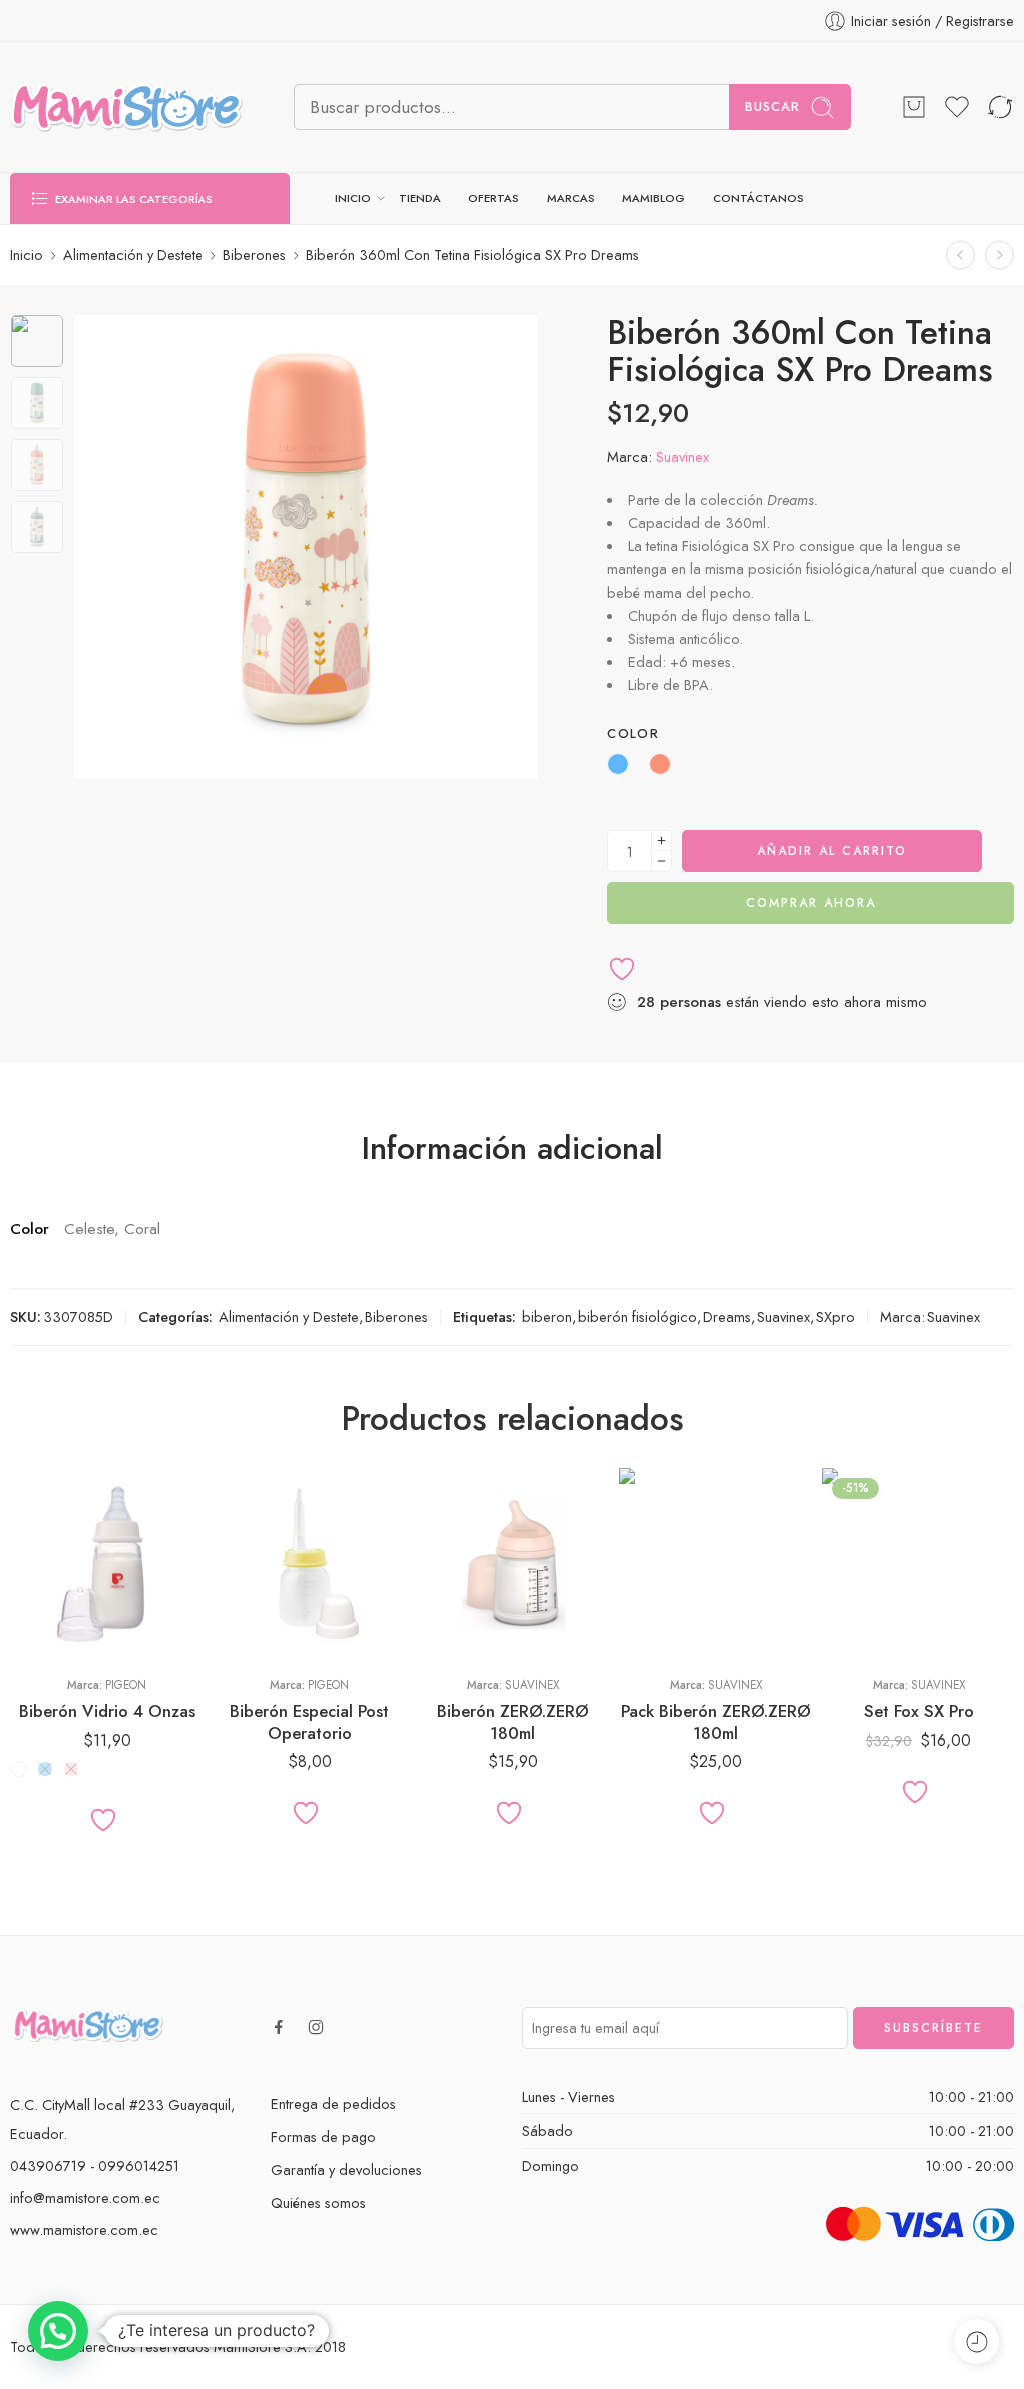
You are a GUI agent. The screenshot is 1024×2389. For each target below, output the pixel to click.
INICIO (353, 198)
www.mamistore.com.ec (84, 2229)
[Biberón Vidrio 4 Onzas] (106, 1564)
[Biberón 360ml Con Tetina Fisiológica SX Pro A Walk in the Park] (999, 254)
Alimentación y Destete (133, 254)
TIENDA (420, 198)
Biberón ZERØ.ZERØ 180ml (513, 1722)
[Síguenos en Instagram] (316, 2027)
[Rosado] (71, 1769)
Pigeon (125, 1685)
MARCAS (571, 198)
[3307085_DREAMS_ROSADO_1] (37, 341)
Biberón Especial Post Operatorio (309, 1722)
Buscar (772, 106)
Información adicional (512, 1149)
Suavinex (682, 456)
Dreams (727, 1316)
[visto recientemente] (976, 2341)
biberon (547, 1316)
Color (633, 734)
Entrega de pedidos (333, 2103)
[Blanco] (19, 1769)
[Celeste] (45, 1769)
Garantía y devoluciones (346, 2169)
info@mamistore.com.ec (85, 2197)
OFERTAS (493, 198)
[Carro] (914, 107)
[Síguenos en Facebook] (279, 2027)
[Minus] (661, 861)
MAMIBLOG (653, 198)
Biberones (254, 254)
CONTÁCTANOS (758, 198)
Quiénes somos (318, 2202)
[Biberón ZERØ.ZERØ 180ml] (512, 1564)
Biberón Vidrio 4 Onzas (107, 1711)
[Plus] (661, 840)
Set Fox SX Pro (919, 1711)
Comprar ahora (811, 903)
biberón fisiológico (637, 1316)
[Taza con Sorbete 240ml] (960, 254)
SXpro (835, 1316)
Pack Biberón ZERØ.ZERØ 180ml (716, 1722)
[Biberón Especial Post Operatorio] (309, 1564)
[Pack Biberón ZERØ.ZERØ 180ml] (715, 1564)
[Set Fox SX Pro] (918, 1564)
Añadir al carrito (832, 851)
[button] (58, 2331)
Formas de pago (323, 2136)
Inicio (26, 254)
